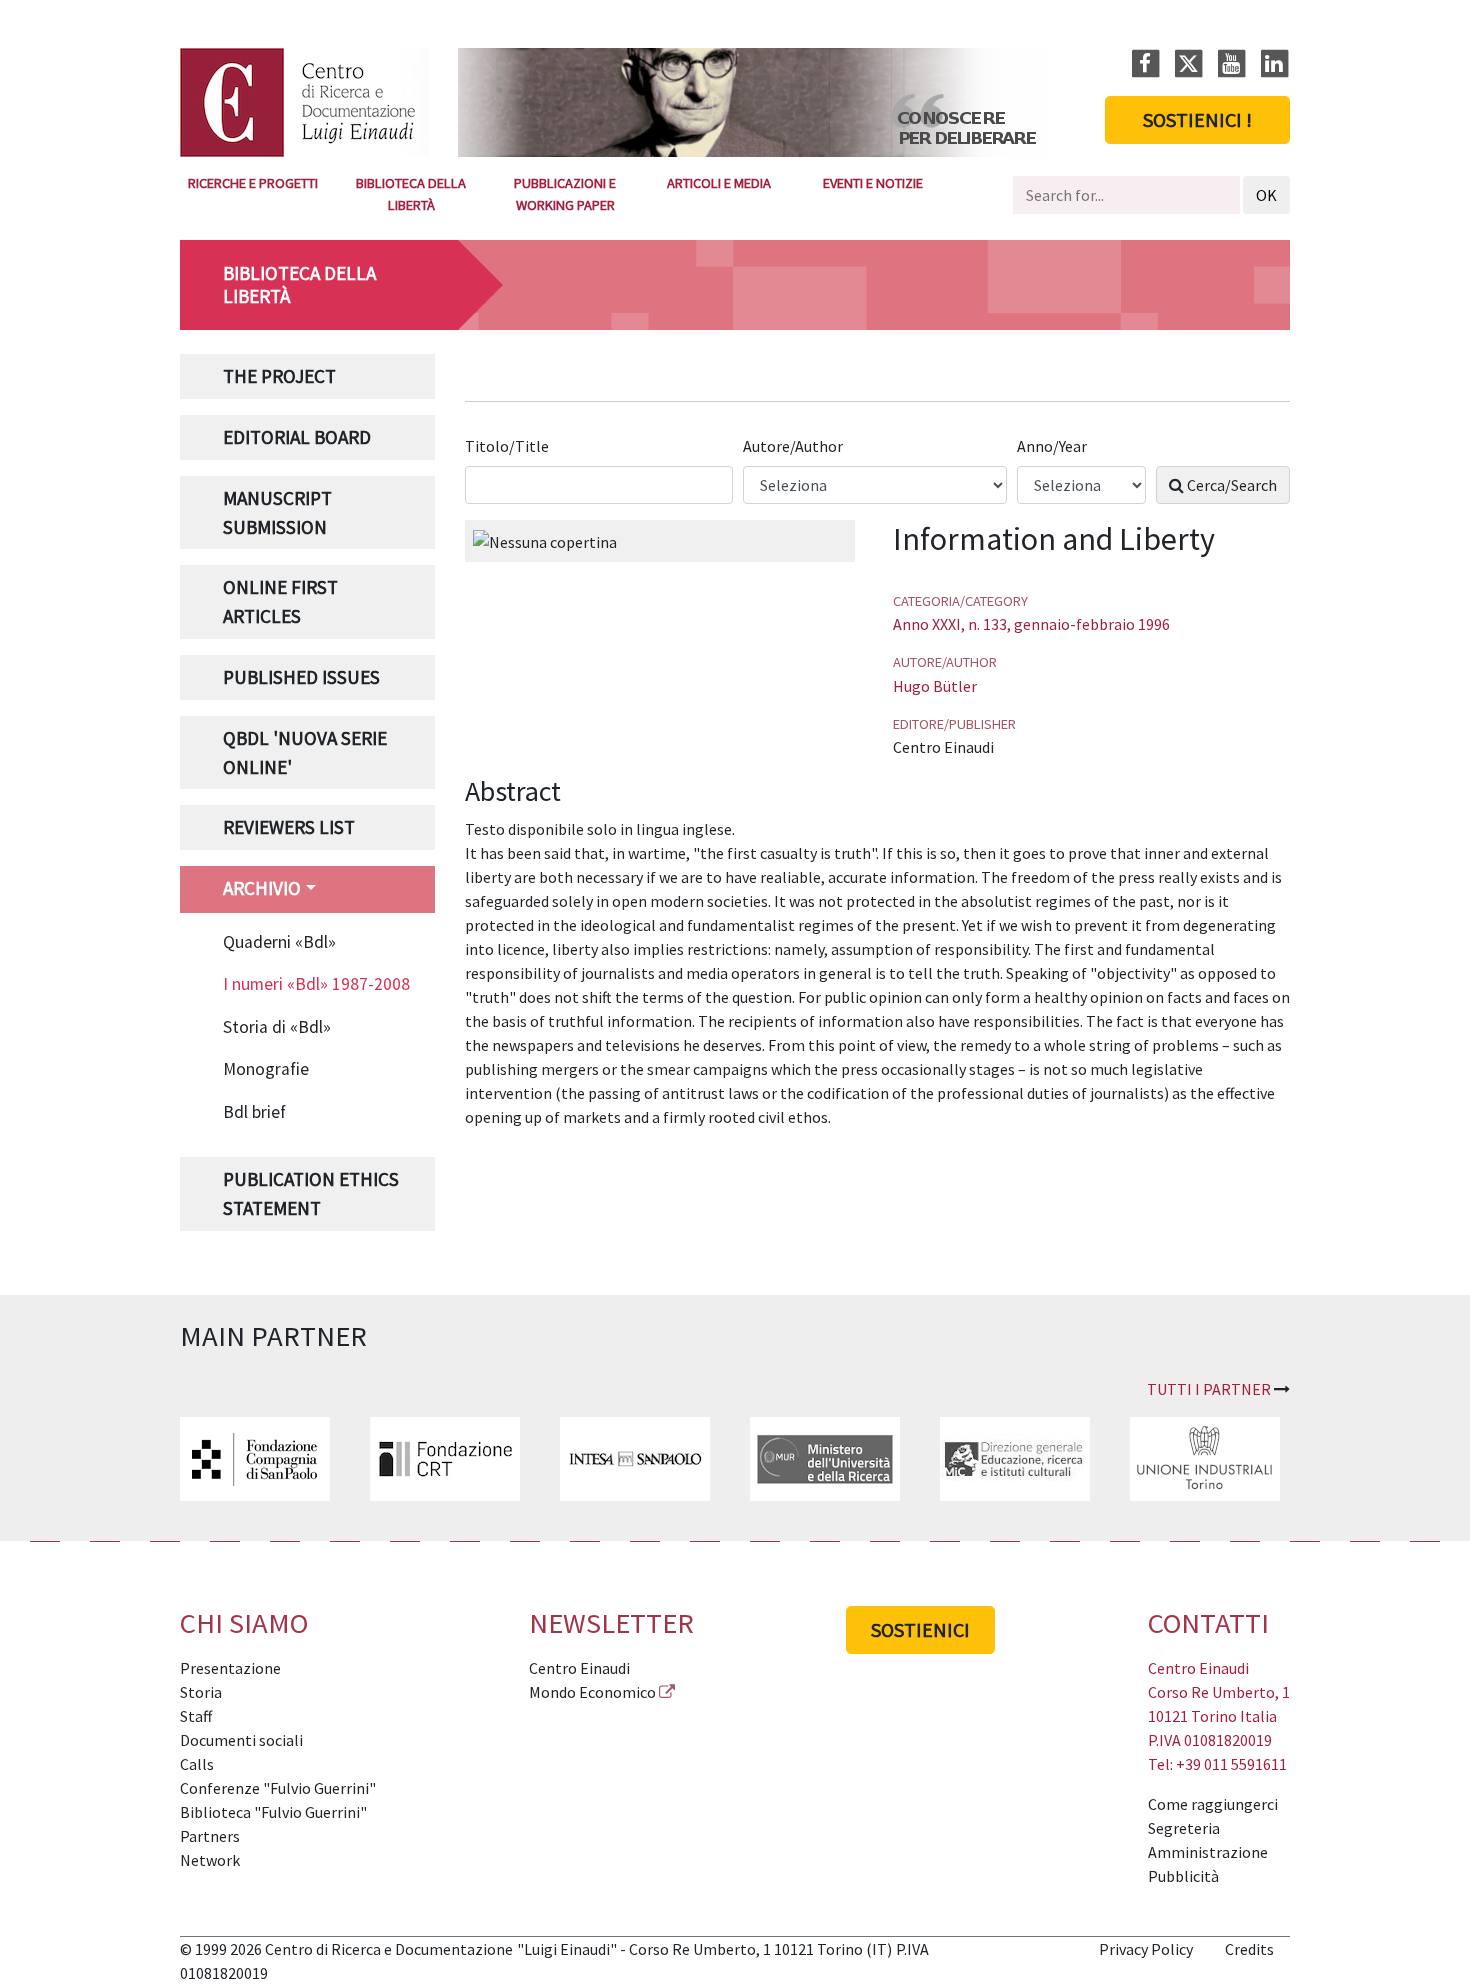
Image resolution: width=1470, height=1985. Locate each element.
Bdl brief (254, 1112)
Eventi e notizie (873, 183)
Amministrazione (1208, 1852)
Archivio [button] (262, 888)
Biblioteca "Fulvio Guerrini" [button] (273, 1812)
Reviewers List (289, 827)
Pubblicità (1183, 1876)
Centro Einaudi (579, 1668)
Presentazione (230, 1668)
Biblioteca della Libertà (411, 194)
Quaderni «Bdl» (279, 942)
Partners (210, 1836)
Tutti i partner (1209, 1389)
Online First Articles (280, 601)
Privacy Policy (1146, 1949)
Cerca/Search (1230, 485)
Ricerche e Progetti (253, 183)
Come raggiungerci (1213, 1804)
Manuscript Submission (277, 512)
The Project (279, 376)
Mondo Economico (592, 1692)
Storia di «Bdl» (277, 1027)
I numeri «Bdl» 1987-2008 (316, 984)
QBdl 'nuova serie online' (305, 752)
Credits (1249, 1949)
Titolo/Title (508, 446)
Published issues (301, 677)
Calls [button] (197, 1764)
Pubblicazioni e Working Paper (565, 194)
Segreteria (1184, 1828)
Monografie (266, 1069)
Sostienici (920, 1629)
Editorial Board (297, 437)
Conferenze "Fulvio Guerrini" (278, 1788)
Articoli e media (719, 183)
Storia (201, 1692)
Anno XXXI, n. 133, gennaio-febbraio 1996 (1031, 624)
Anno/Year (1053, 446)
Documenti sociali (241, 1740)
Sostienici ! (1197, 119)
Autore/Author (794, 446)
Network (210, 1860)
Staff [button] (196, 1716)
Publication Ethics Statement (311, 1193)
